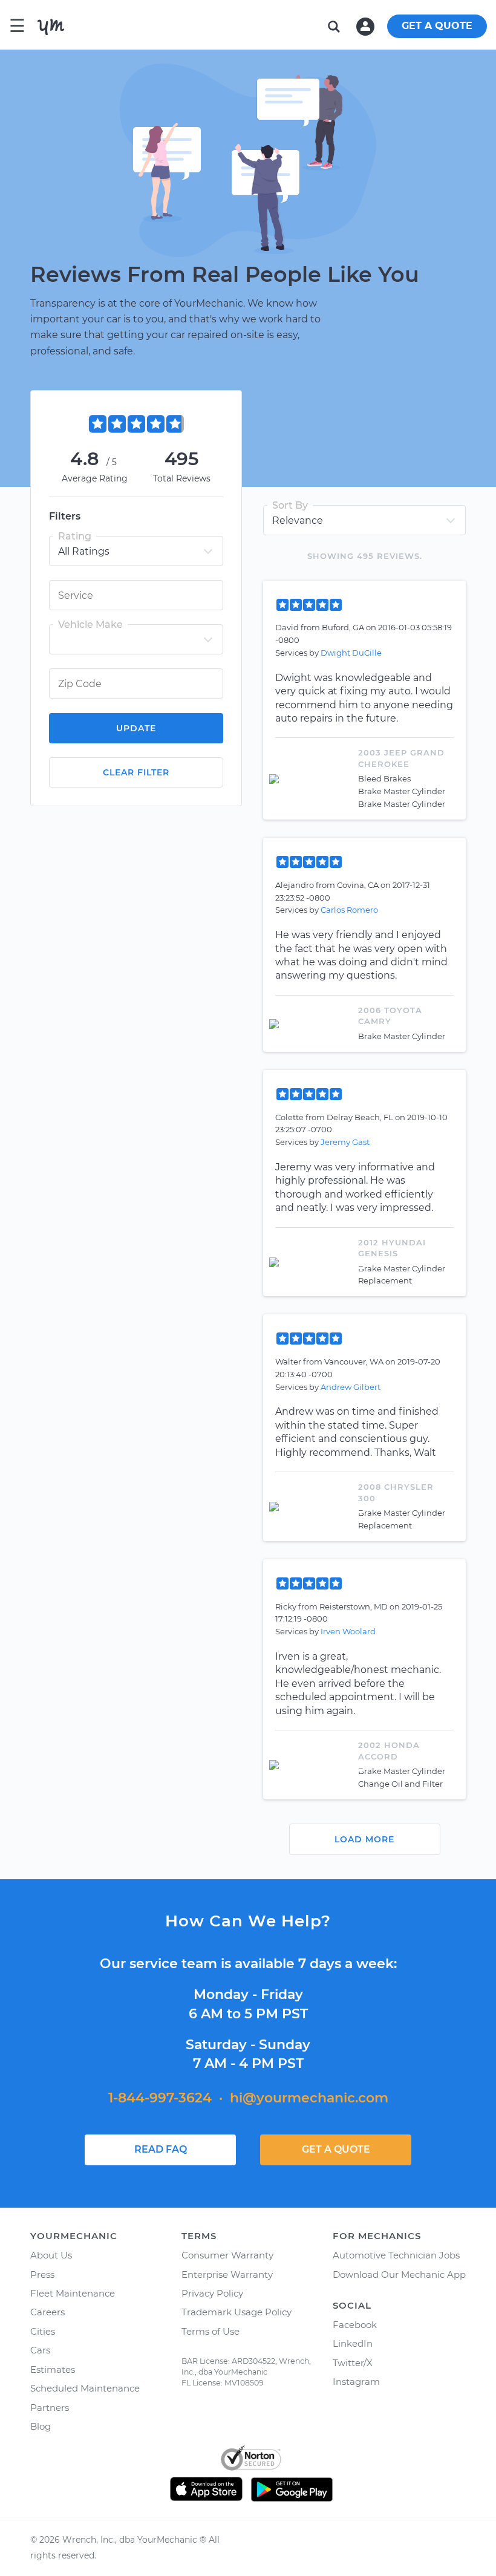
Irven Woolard (348, 1631)
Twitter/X (353, 2363)
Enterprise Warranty (227, 2274)
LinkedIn (353, 2343)
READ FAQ (161, 2149)
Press (42, 2274)
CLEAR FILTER (136, 772)
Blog (41, 2426)
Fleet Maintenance (73, 2293)
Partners (50, 2408)
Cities (43, 2331)
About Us (51, 2255)
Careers (47, 2312)
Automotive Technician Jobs (396, 2255)
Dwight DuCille (351, 653)
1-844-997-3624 (160, 2098)
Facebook (355, 2325)
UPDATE (136, 728)
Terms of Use (210, 2331)
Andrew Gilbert (351, 1387)
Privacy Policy (212, 2293)
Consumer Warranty (227, 2255)
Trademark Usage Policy (237, 2312)
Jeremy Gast (345, 1142)
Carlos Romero (349, 910)
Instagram (356, 2382)
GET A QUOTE (437, 26)
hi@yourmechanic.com (309, 2098)
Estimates (53, 2369)
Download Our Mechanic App (399, 2274)
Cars (40, 2350)
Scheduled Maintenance (85, 2388)
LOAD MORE (364, 1839)
